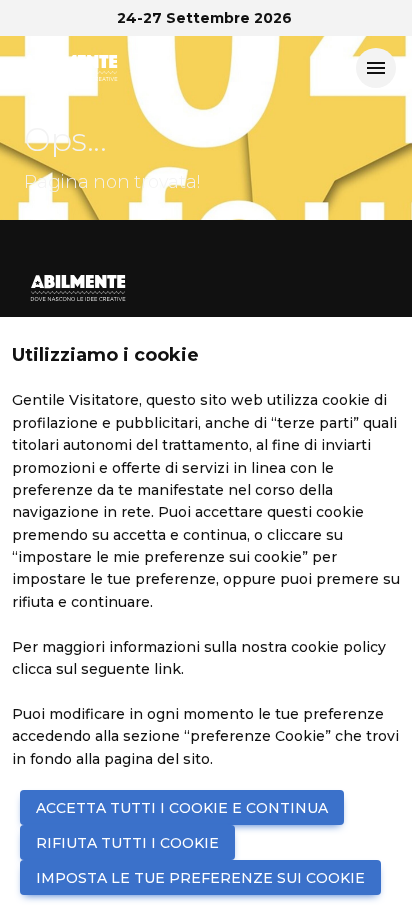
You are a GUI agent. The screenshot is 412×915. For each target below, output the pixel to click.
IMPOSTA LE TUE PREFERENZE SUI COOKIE (200, 878)
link (167, 669)
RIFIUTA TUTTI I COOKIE (127, 843)
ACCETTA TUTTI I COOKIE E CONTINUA (182, 808)
